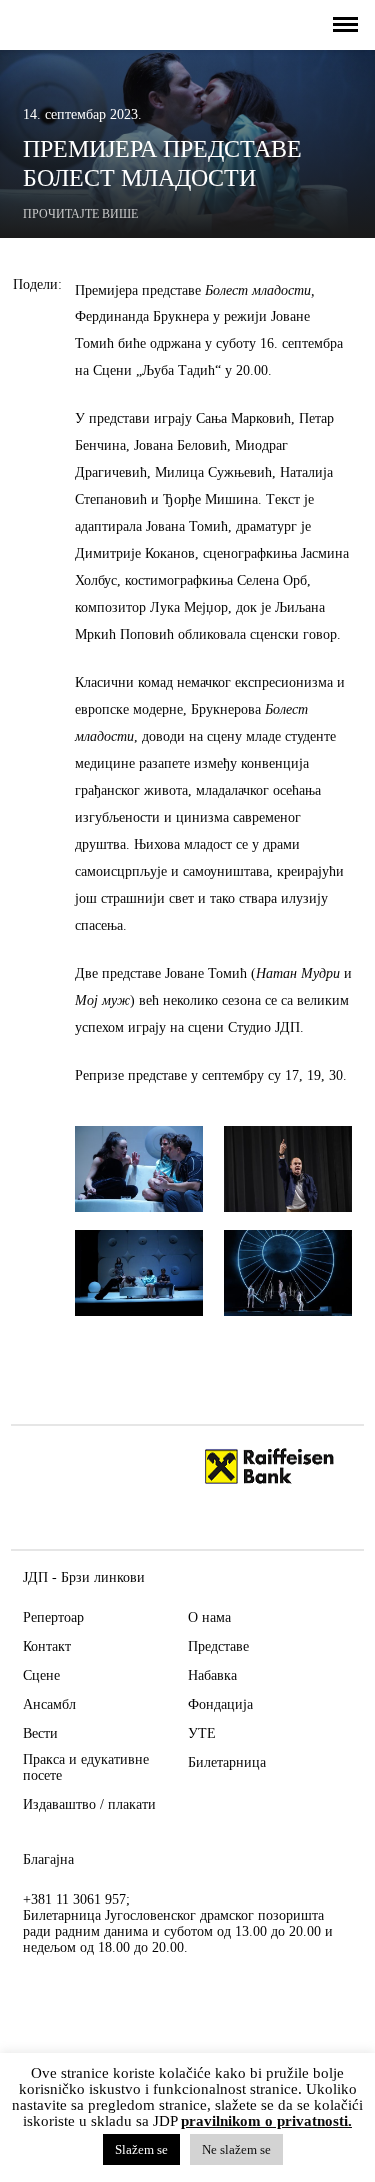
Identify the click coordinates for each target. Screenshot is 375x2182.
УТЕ (202, 1733)
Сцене (41, 1675)
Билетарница (227, 1762)
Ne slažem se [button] (236, 2149)
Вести (40, 1733)
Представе (218, 1646)
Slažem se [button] (141, 2149)
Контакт (47, 1646)
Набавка (212, 1675)
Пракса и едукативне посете (86, 1767)
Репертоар (53, 1617)
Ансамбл (49, 1704)
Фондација (220, 1704)
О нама (209, 1617)
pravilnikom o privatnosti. (266, 2121)
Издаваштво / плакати (89, 1804)
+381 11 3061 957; (76, 1899)
